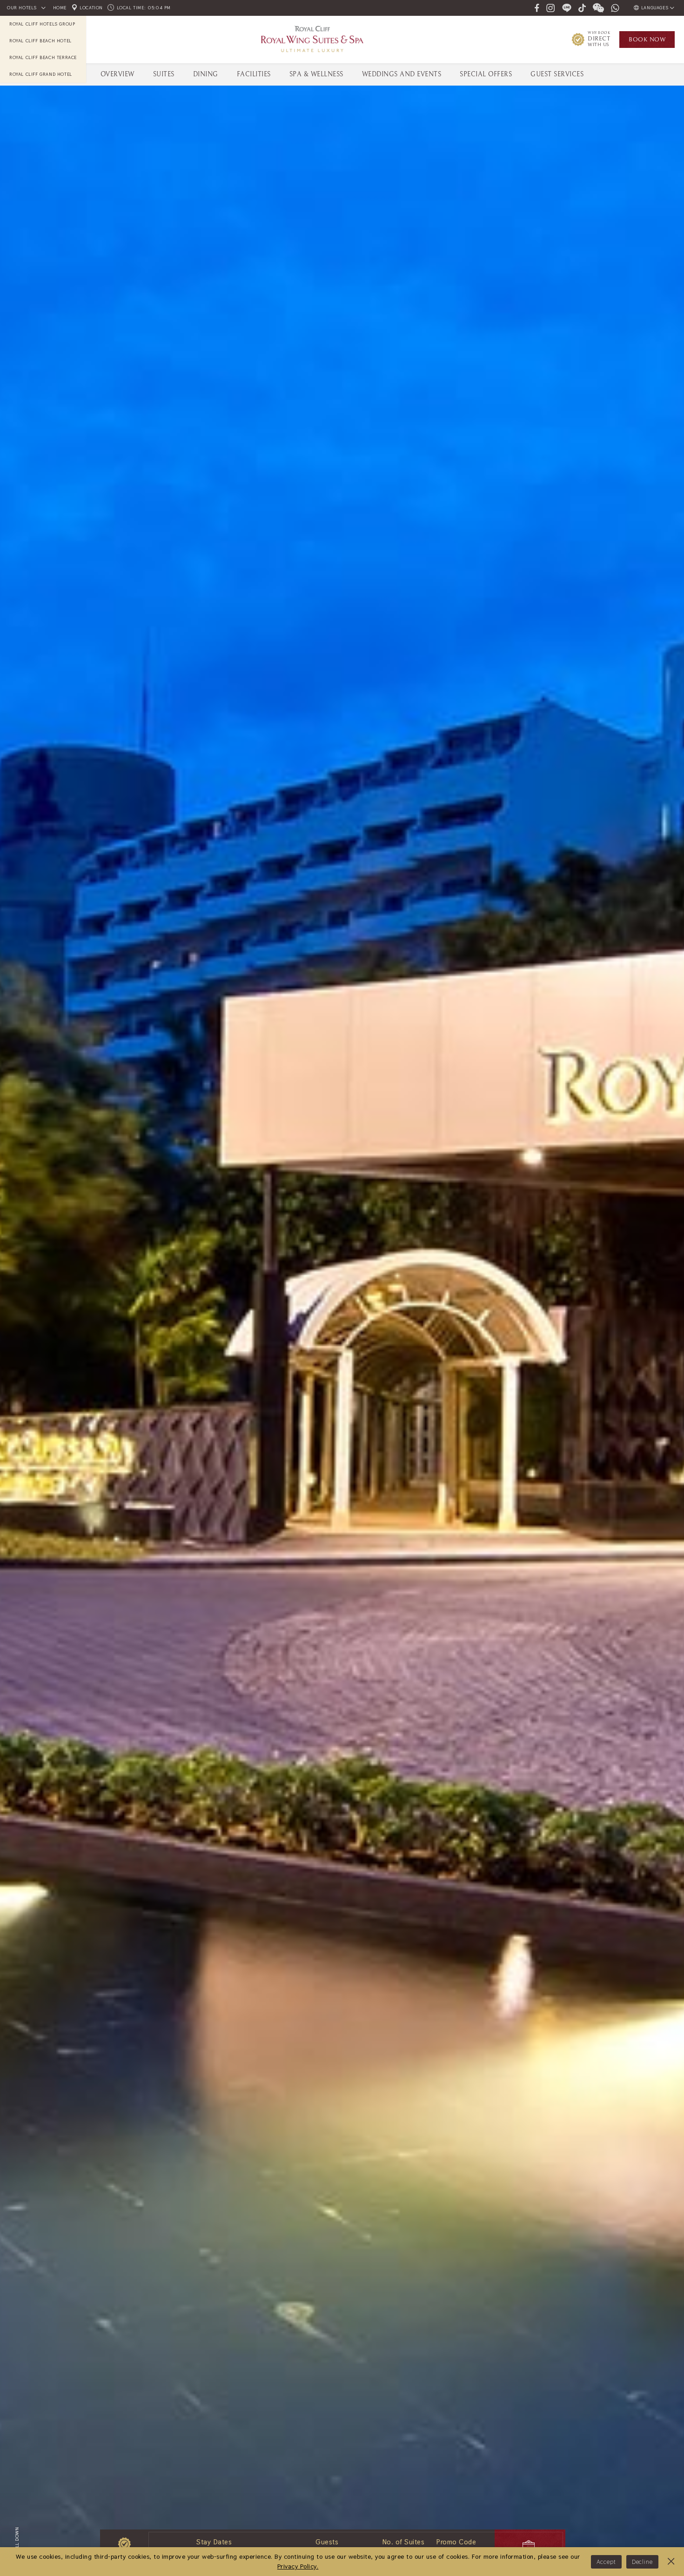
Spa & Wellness (316, 74)
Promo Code (456, 2542)
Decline (642, 2562)
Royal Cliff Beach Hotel (40, 41)
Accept (606, 2562)
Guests (327, 2542)
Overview (117, 74)
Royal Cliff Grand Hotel (41, 74)
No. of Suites (404, 2542)
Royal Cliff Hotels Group (42, 24)
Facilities (254, 74)
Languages (655, 8)
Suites (164, 74)
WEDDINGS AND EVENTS (402, 74)
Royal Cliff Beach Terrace (43, 57)
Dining (206, 74)
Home (60, 8)
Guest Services (557, 74)
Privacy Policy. (298, 2566)
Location (91, 8)
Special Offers (486, 74)
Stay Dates (214, 2542)
